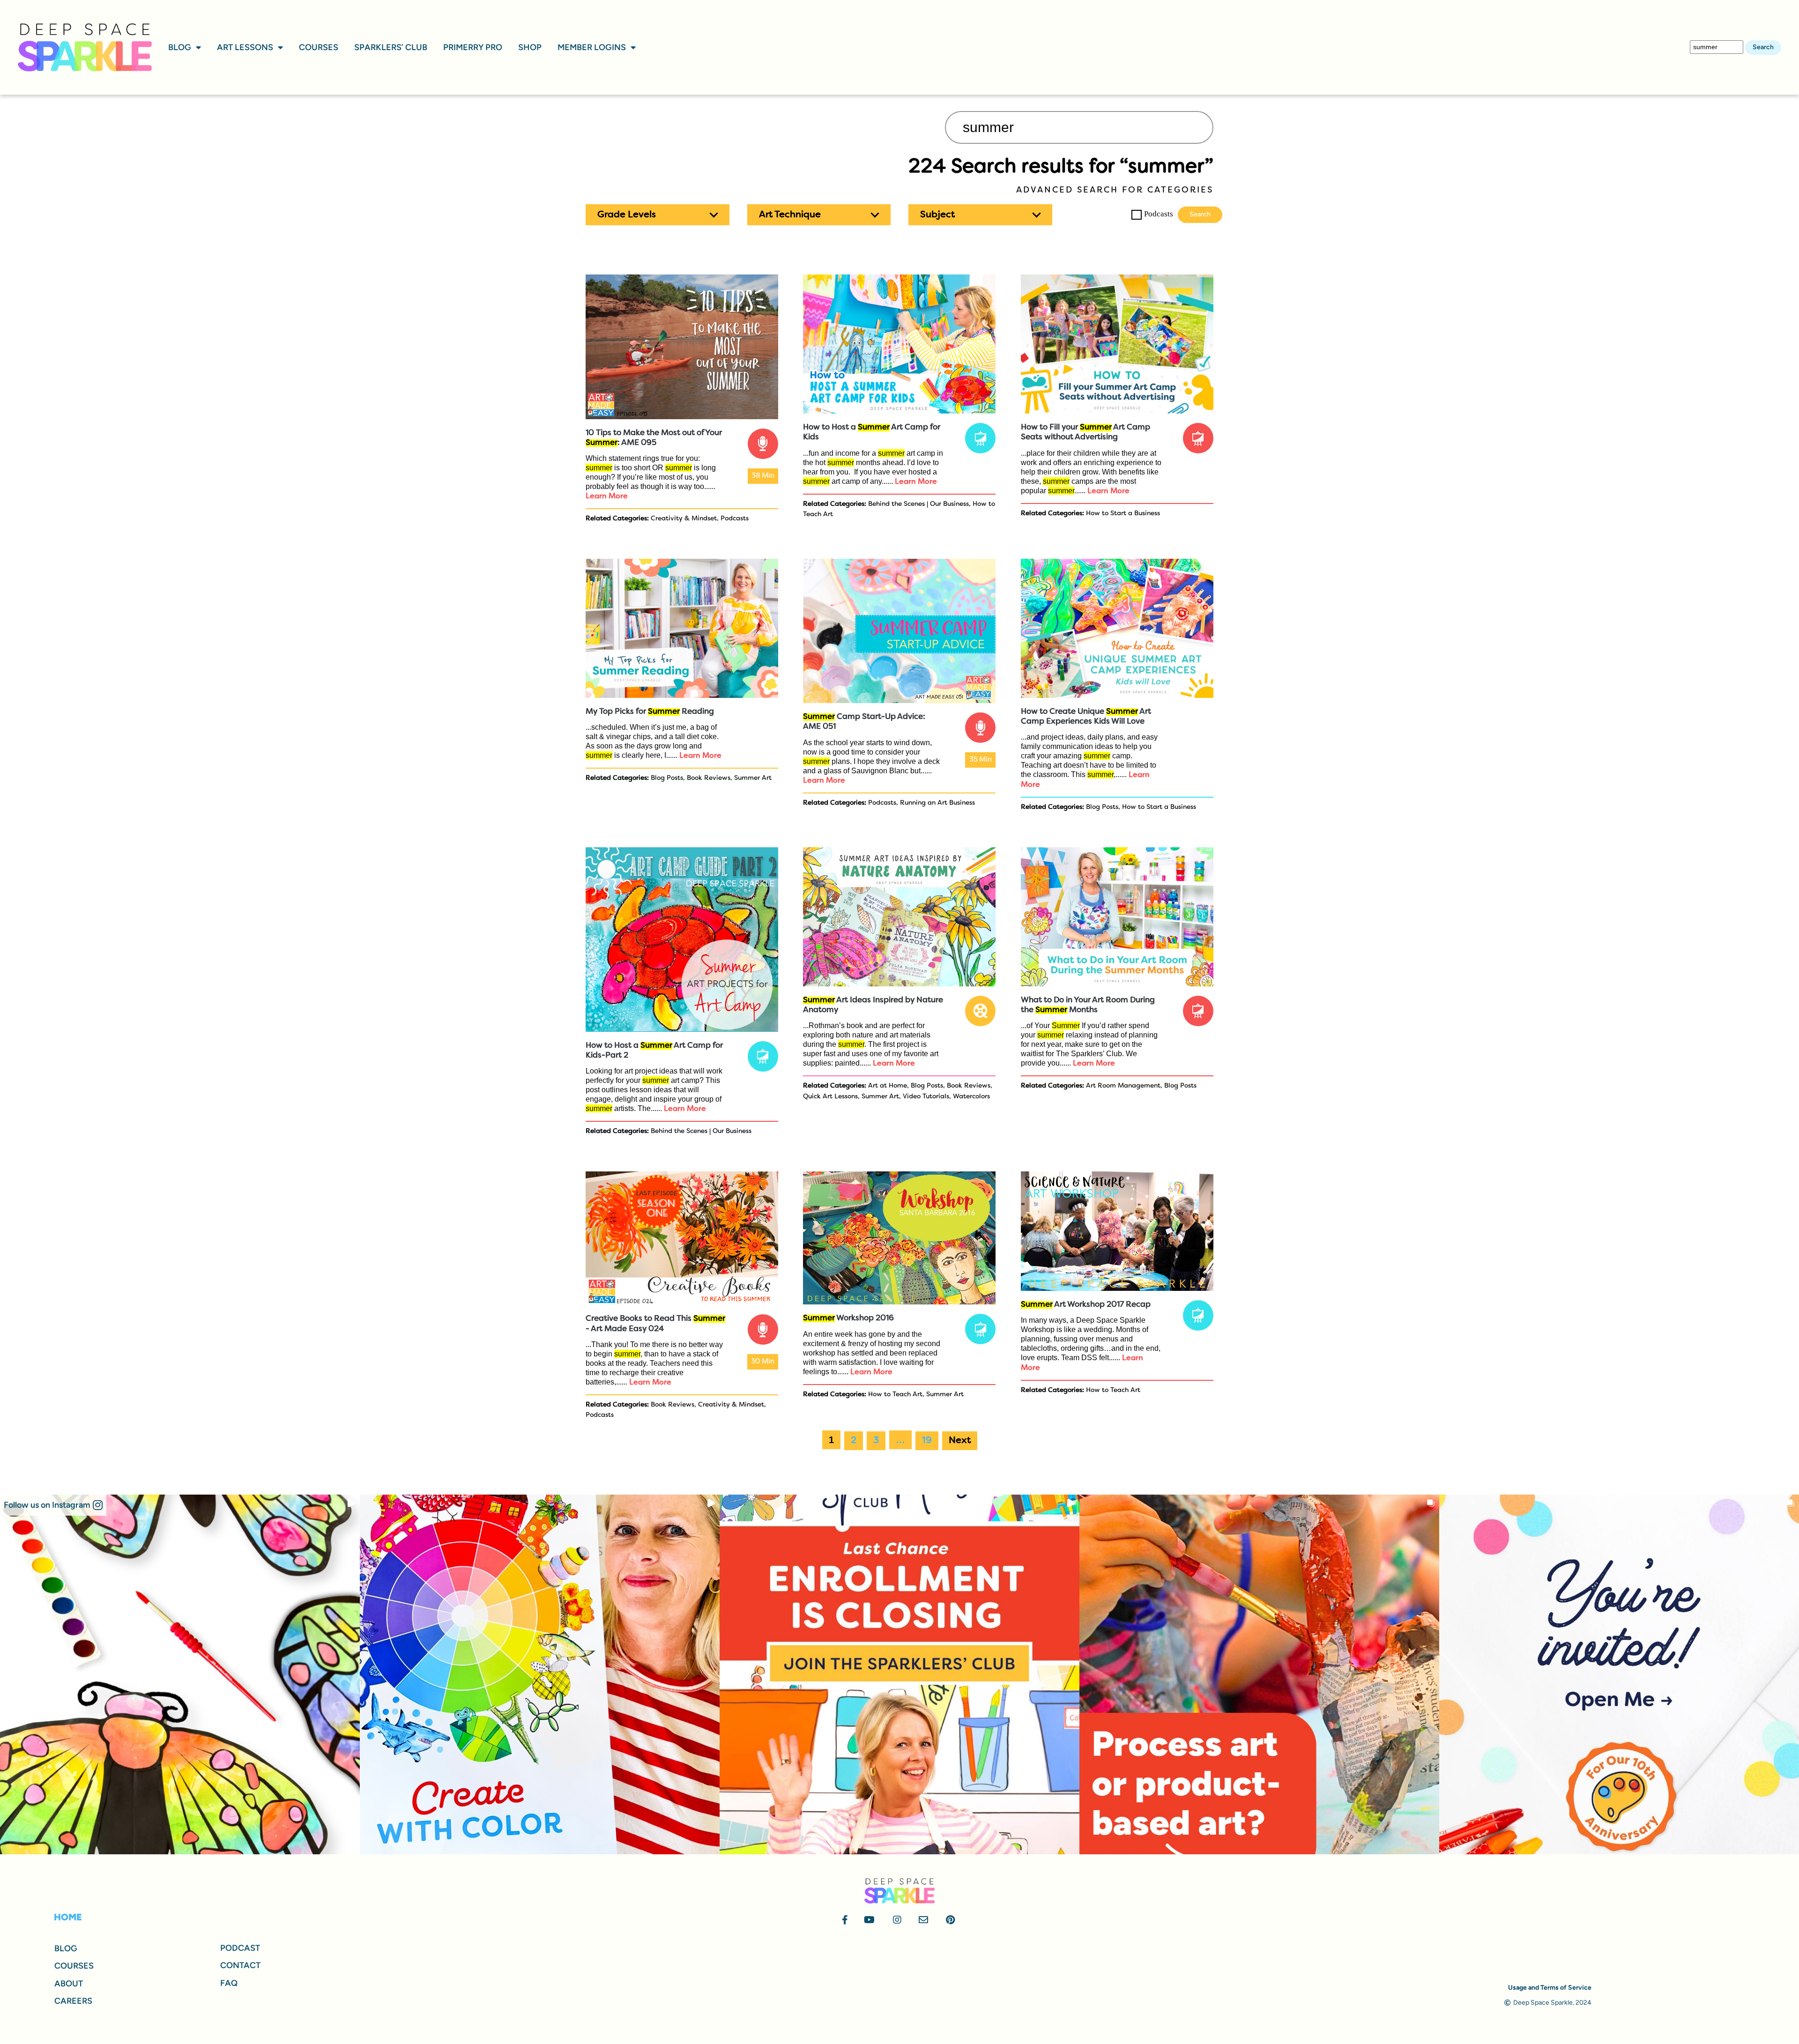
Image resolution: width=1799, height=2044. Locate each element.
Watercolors (971, 1097)
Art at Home (888, 1086)
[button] (658, 215)
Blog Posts (667, 778)
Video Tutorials (926, 1097)
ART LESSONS (245, 47)
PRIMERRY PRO (473, 47)
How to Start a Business (1123, 514)
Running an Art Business (937, 803)
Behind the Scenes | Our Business (918, 504)
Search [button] (1763, 47)
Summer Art (753, 778)
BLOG (180, 47)
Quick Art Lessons (830, 1097)
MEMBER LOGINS (592, 47)
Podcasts (1159, 214)
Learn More (607, 496)
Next (960, 1441)
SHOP (530, 47)
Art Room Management (1123, 1086)
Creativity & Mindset (684, 519)
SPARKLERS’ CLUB (391, 47)
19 (927, 1441)
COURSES (319, 47)
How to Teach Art (895, 1395)
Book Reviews (709, 778)
